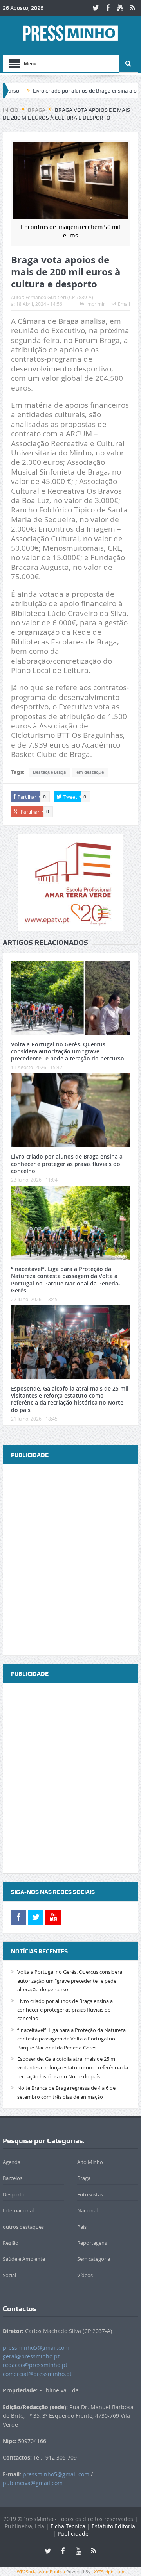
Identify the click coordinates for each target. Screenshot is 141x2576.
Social (9, 2275)
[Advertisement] (70, 1560)
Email (124, 304)
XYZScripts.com (109, 2572)
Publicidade (73, 2534)
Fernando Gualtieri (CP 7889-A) (59, 297)
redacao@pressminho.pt (35, 2365)
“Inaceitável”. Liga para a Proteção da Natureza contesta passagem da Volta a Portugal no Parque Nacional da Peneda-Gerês (66, 1280)
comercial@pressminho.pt (37, 2374)
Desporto (14, 2194)
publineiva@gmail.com (33, 2483)
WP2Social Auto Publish (41, 2572)
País (82, 2227)
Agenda (12, 2162)
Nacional (87, 2210)
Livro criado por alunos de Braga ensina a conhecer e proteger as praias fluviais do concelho (67, 1163)
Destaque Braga (49, 772)
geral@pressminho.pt (31, 2356)
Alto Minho (90, 2162)
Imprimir (96, 304)
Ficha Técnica (68, 2526)
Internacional (18, 2210)
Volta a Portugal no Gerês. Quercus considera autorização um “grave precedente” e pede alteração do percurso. (68, 1051)
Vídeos (85, 2275)
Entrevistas (90, 2194)
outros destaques (23, 2227)
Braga (84, 2178)
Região (11, 2243)
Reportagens (92, 2243)
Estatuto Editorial (114, 2526)
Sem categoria (94, 2259)
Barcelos (13, 2178)
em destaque (90, 772)
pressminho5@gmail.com (36, 2348)
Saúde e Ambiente (24, 2259)
